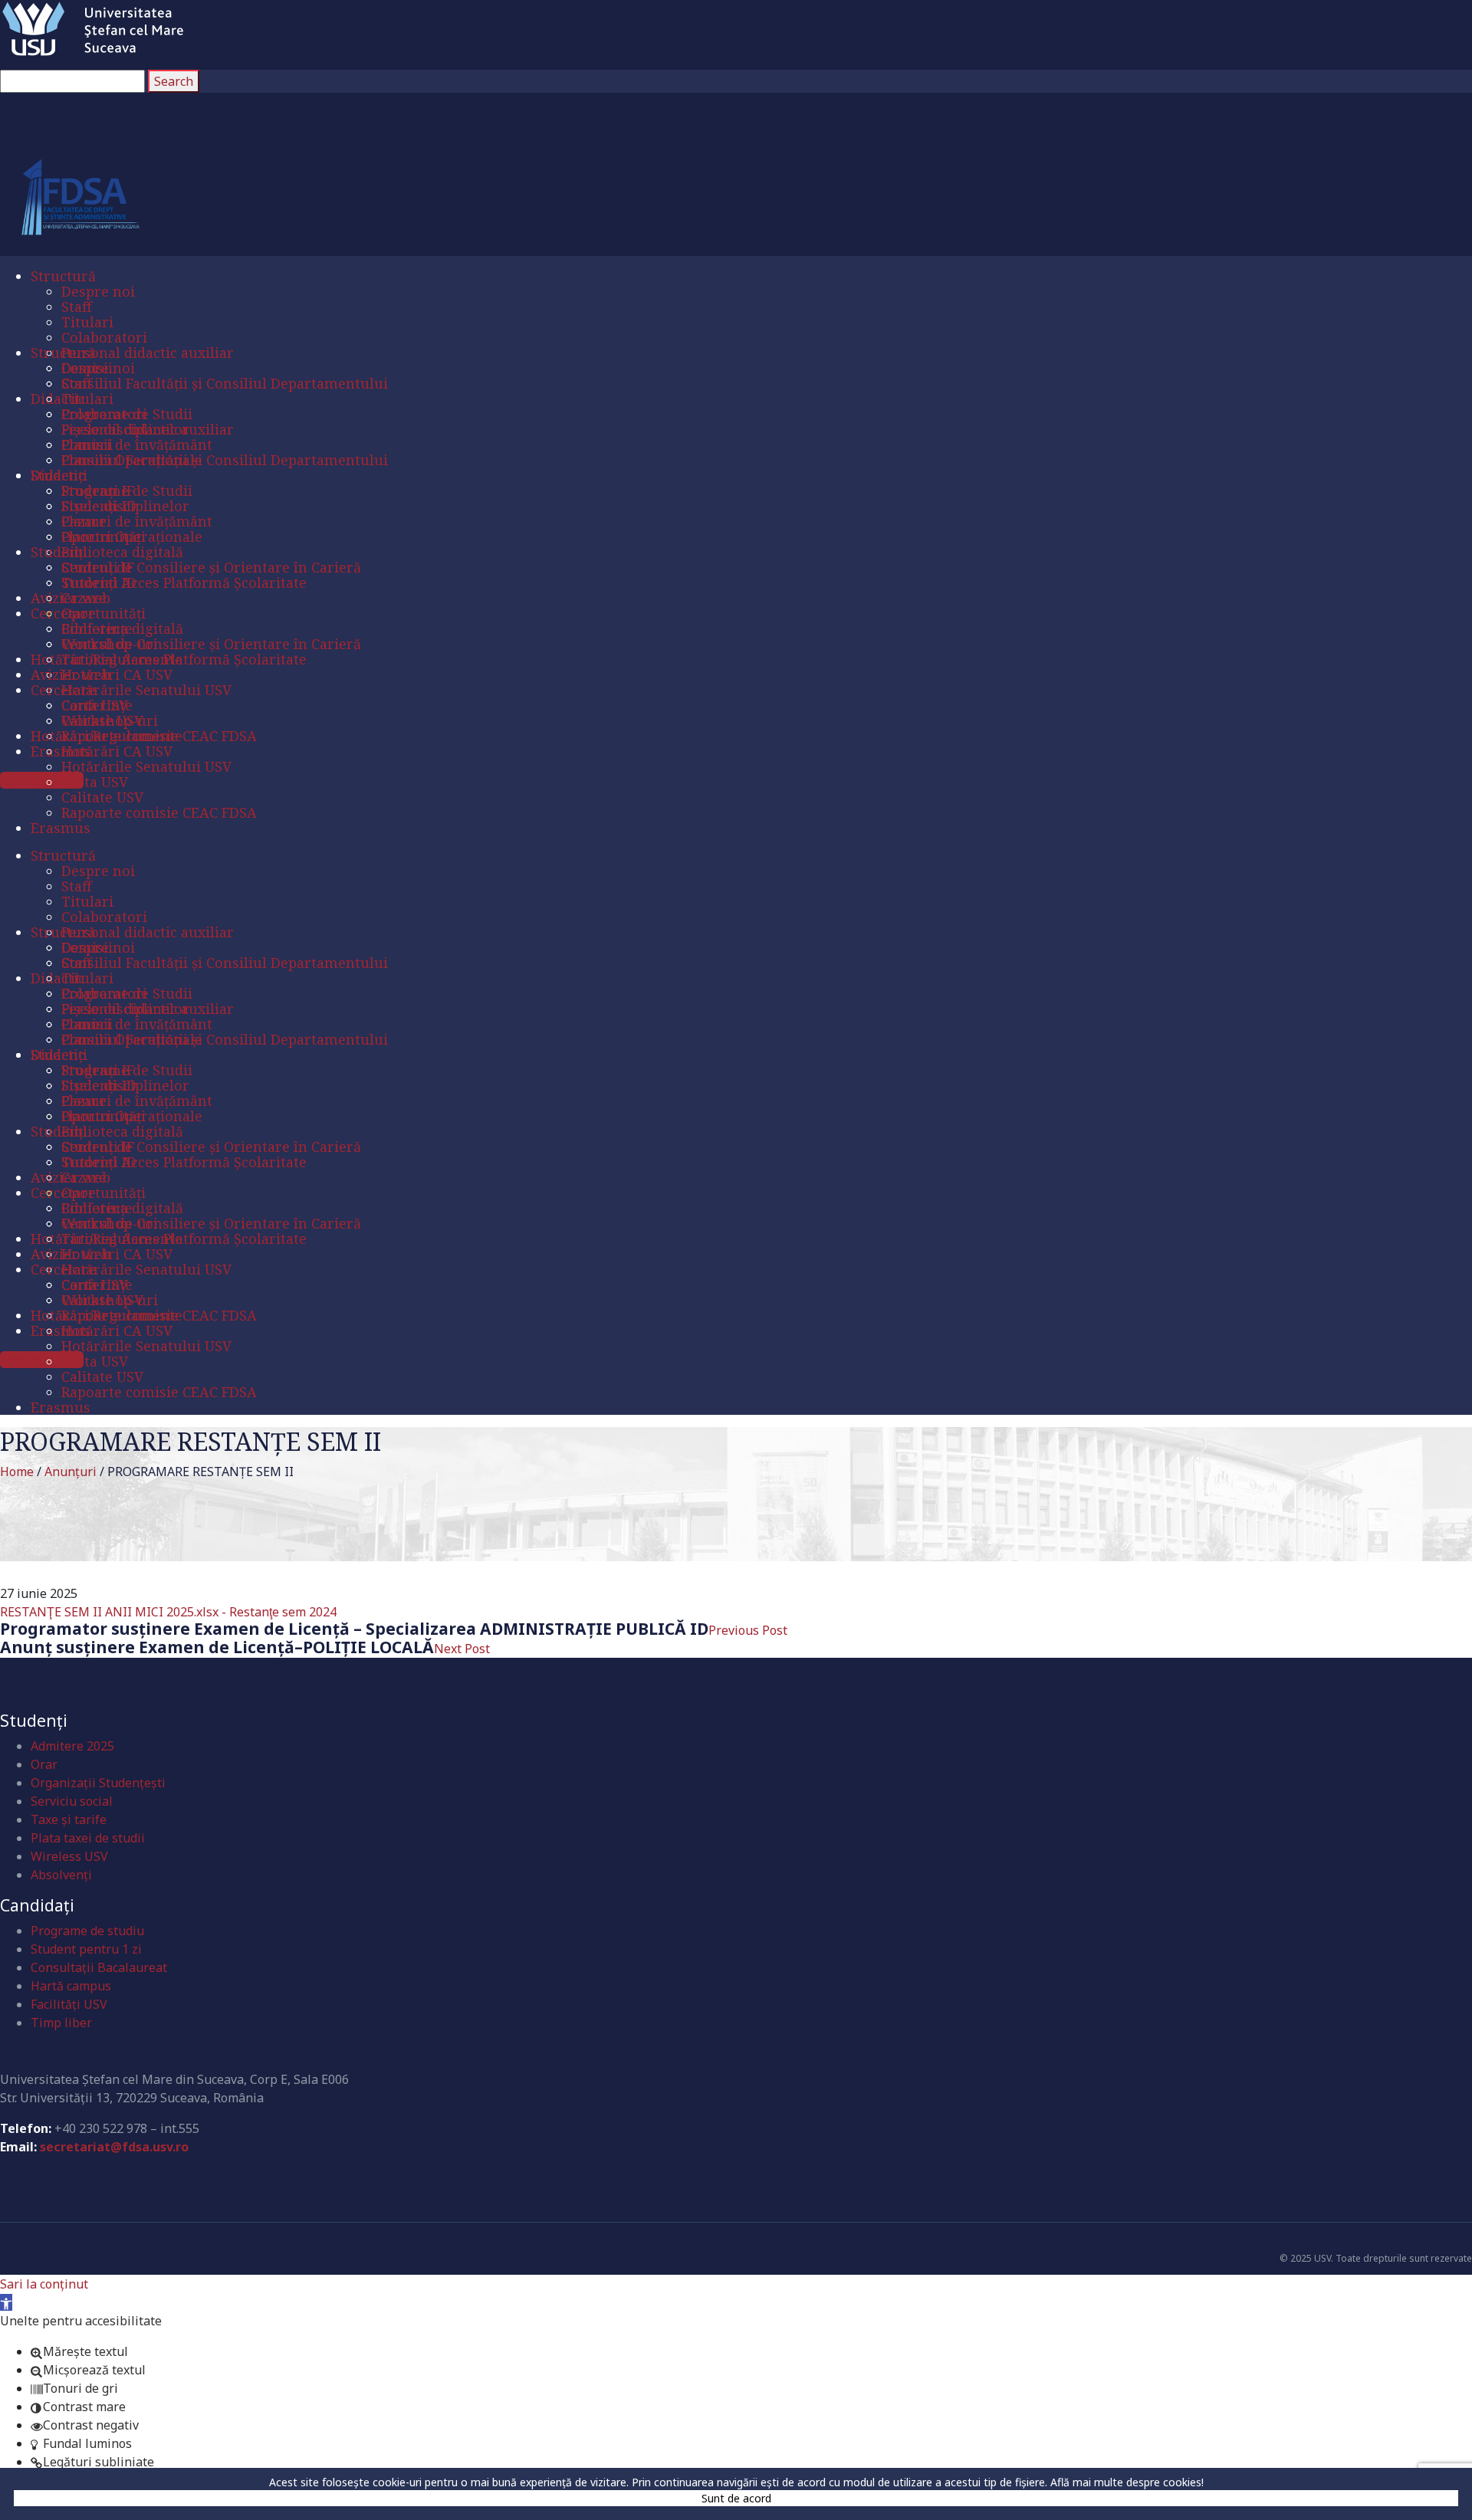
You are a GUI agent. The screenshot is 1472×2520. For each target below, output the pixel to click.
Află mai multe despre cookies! (1127, 2482)
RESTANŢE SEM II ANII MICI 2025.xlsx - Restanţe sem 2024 (168, 1612)
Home (17, 1472)
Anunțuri (71, 1472)
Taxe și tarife (69, 1819)
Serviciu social (72, 1801)
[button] (6, 2302)
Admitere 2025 (72, 1746)
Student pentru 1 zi (86, 1949)
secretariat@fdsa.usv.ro (114, 2147)
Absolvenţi (61, 1875)
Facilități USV (69, 2004)
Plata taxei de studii (88, 1838)
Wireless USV (69, 1856)
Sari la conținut (44, 2284)
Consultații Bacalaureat (99, 1967)
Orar (44, 1764)
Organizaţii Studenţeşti (98, 1783)
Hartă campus (71, 1986)
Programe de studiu (87, 1931)
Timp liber (61, 2023)
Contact (36, 2053)
